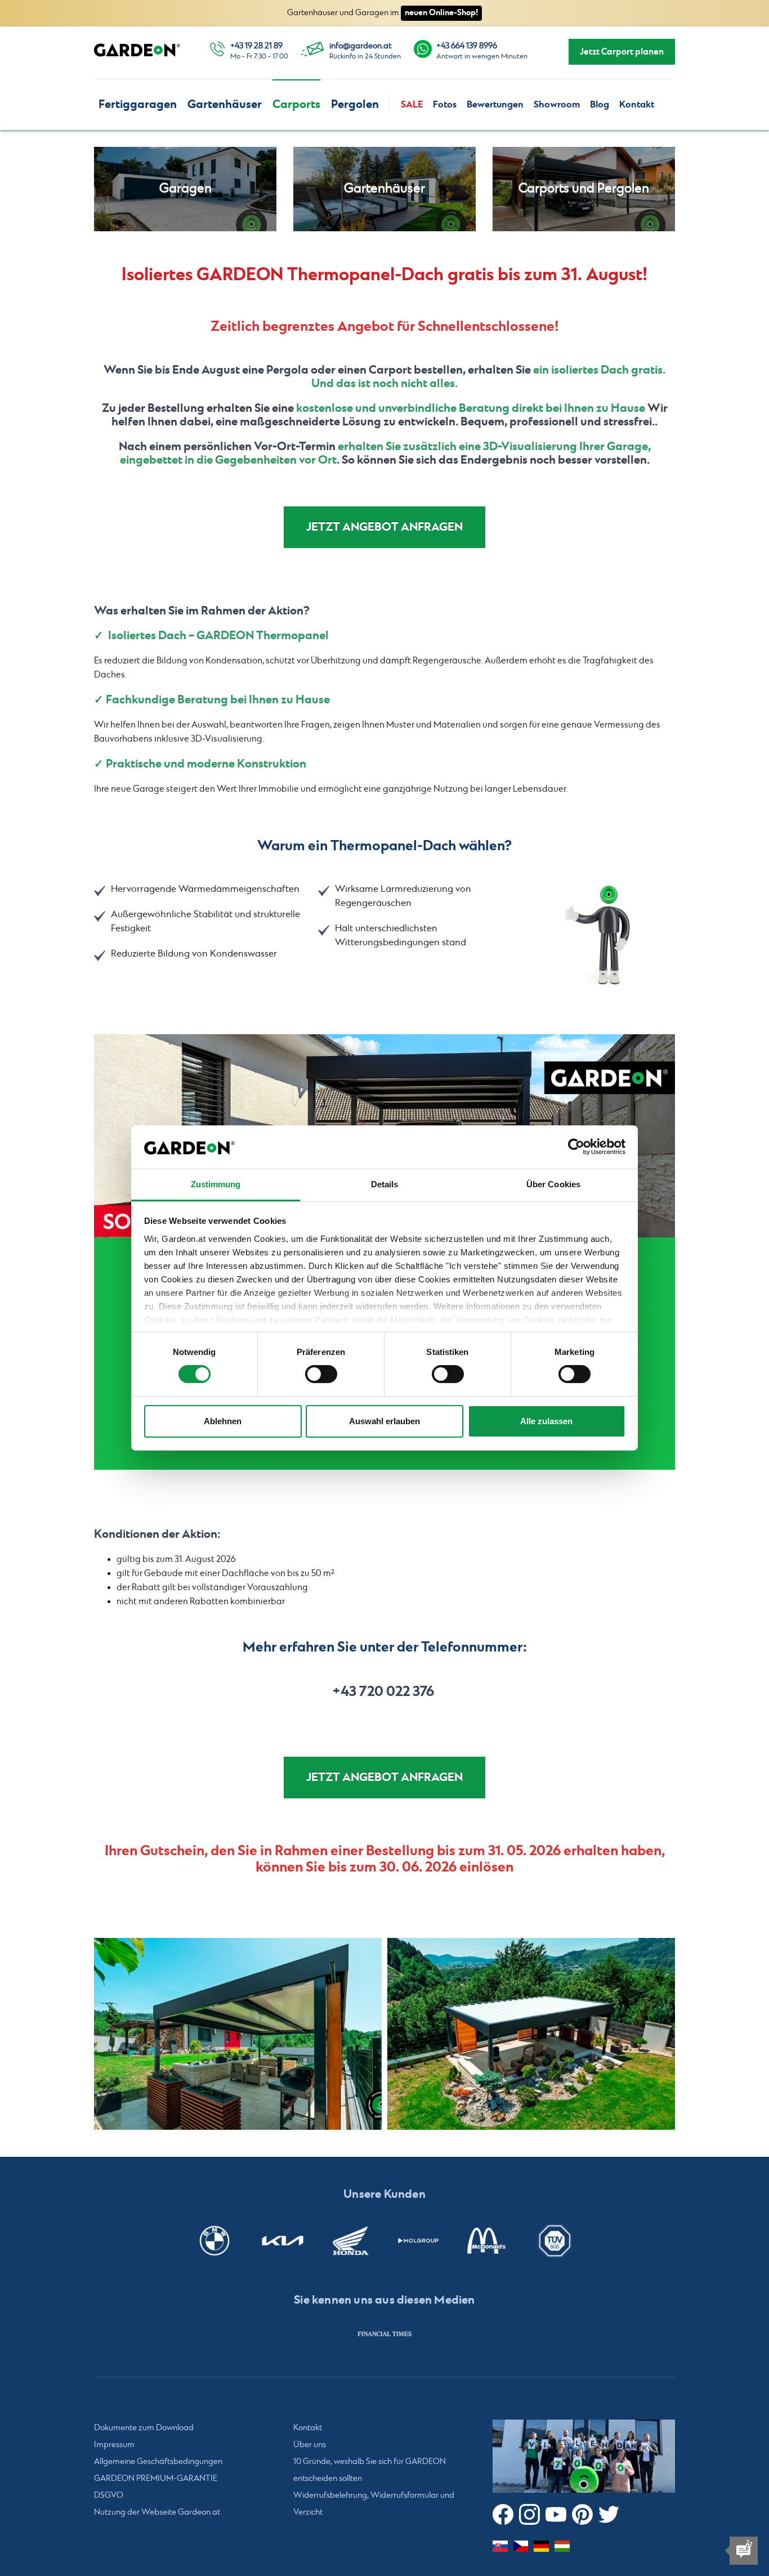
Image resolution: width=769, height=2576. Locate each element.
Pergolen (355, 104)
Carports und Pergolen (584, 189)
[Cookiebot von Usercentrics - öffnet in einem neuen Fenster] (576, 1147)
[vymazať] (531, 2034)
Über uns (310, 2445)
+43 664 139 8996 (467, 46)
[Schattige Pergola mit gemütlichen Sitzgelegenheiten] (238, 2034)
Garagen (185, 189)
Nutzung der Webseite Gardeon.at (157, 2512)
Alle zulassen (546, 1421)
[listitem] (384, 2333)
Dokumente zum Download (144, 2428)
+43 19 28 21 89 (256, 46)
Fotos (445, 105)
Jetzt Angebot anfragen (384, 527)
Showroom (557, 105)
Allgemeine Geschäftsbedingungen (158, 2462)
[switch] (321, 1374)
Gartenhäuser (225, 104)
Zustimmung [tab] (216, 1184)
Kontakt (637, 105)
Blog (600, 105)
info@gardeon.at (360, 46)
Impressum (114, 2445)
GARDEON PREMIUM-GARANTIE (156, 2479)
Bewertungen (495, 105)
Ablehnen (223, 1421)
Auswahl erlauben (384, 1421)
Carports (296, 104)
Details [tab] (385, 1184)
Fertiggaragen (138, 104)
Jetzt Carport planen (622, 52)
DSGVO (109, 2496)
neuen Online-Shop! (441, 13)
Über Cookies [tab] (553, 1184)
